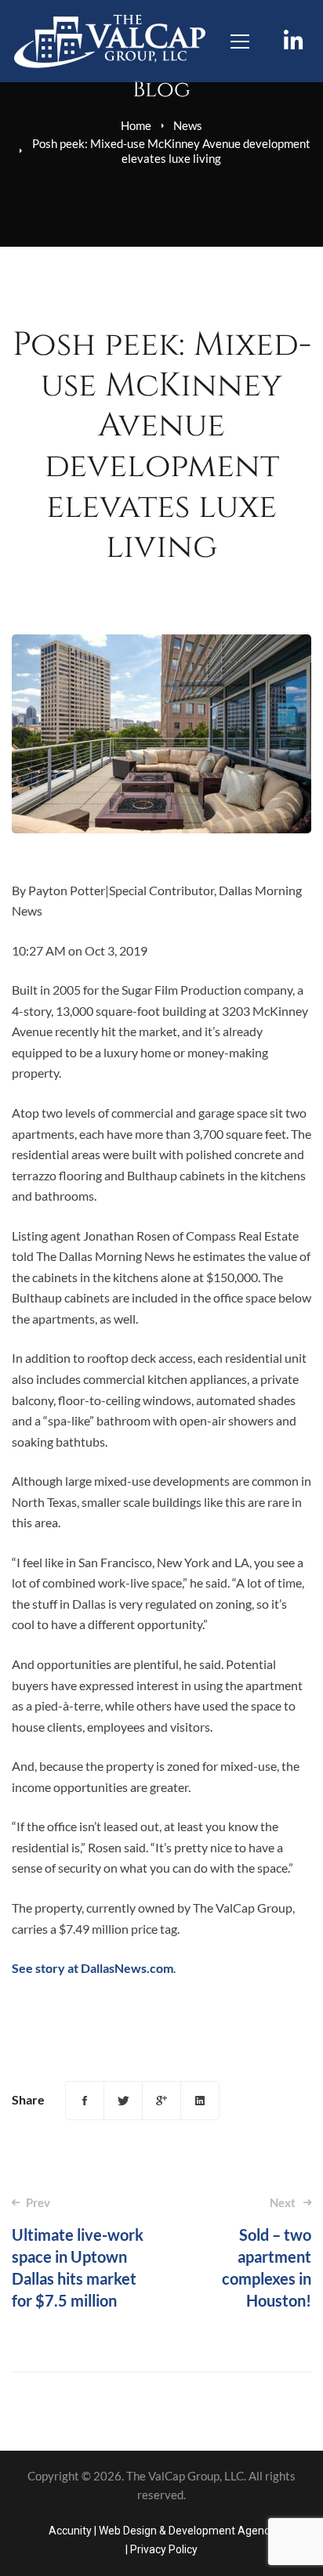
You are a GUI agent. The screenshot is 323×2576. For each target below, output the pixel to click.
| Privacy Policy (161, 2549)
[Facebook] (85, 2101)
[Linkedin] (200, 2101)
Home (136, 125)
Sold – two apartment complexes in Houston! (267, 2253)
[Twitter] (123, 2101)
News (188, 125)
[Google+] (161, 2101)
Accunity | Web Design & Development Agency (162, 2531)
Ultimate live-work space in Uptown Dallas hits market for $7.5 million (78, 2253)
